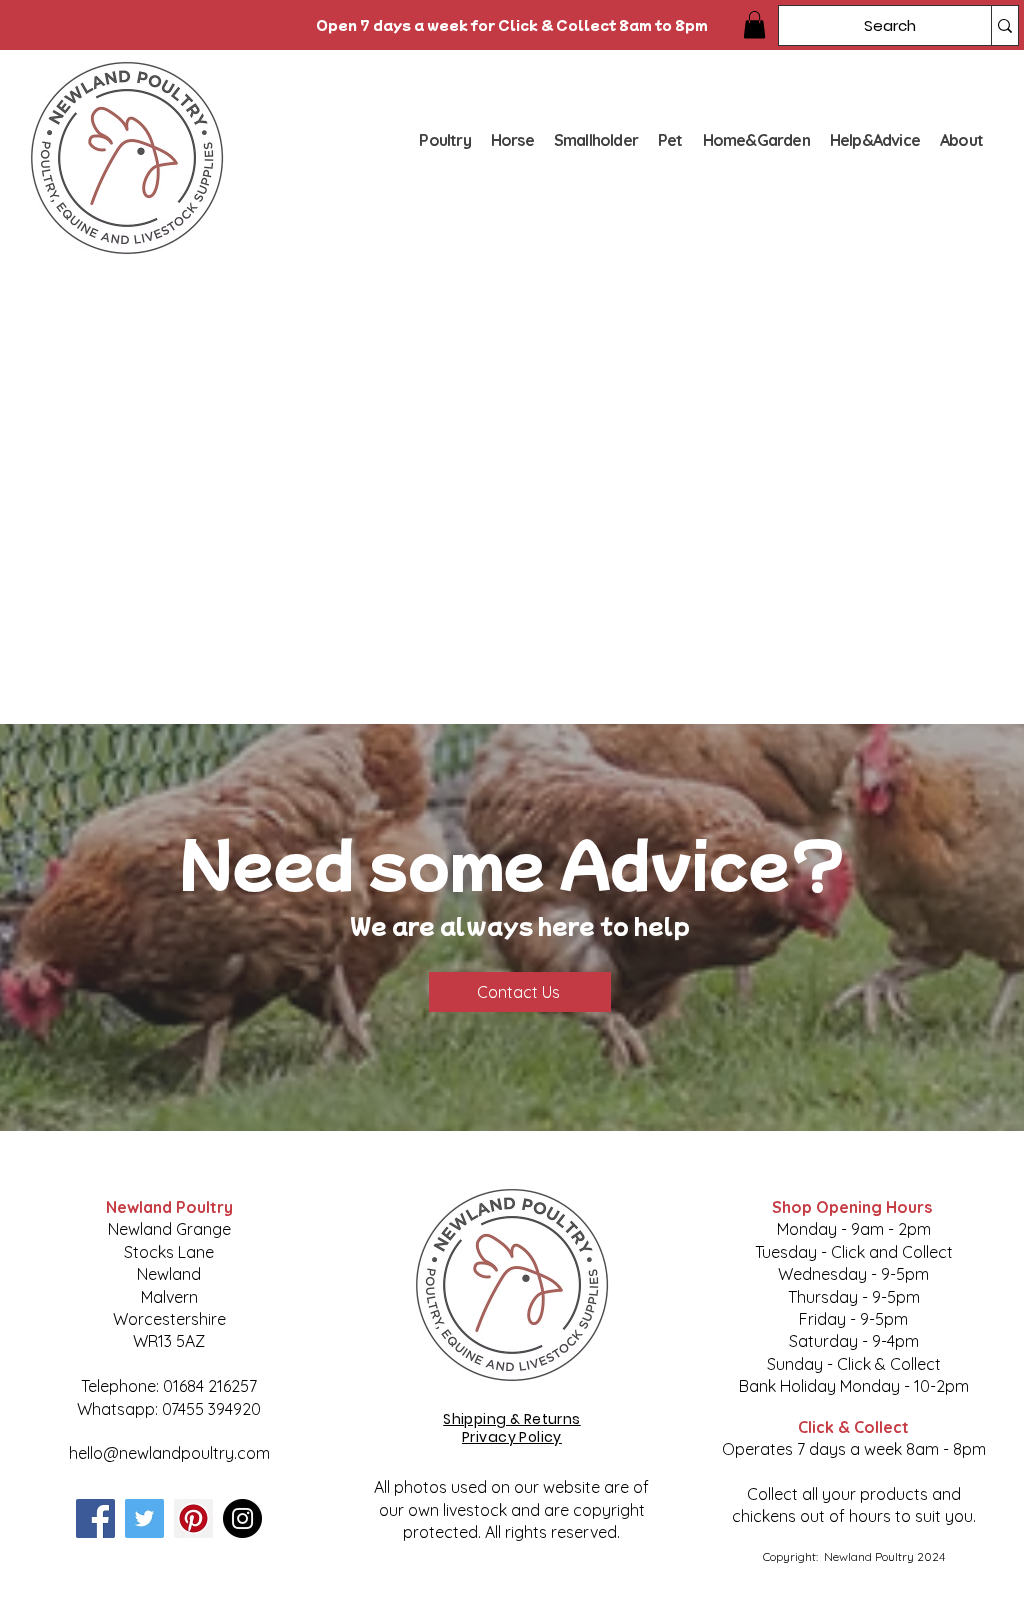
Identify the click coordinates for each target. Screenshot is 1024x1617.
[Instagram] (242, 1518)
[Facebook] (95, 1518)
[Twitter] (144, 1518)
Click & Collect (853, 1427)
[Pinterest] (193, 1518)
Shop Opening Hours (854, 1207)
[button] (754, 24)
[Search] (1004, 25)
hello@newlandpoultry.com (169, 1453)
